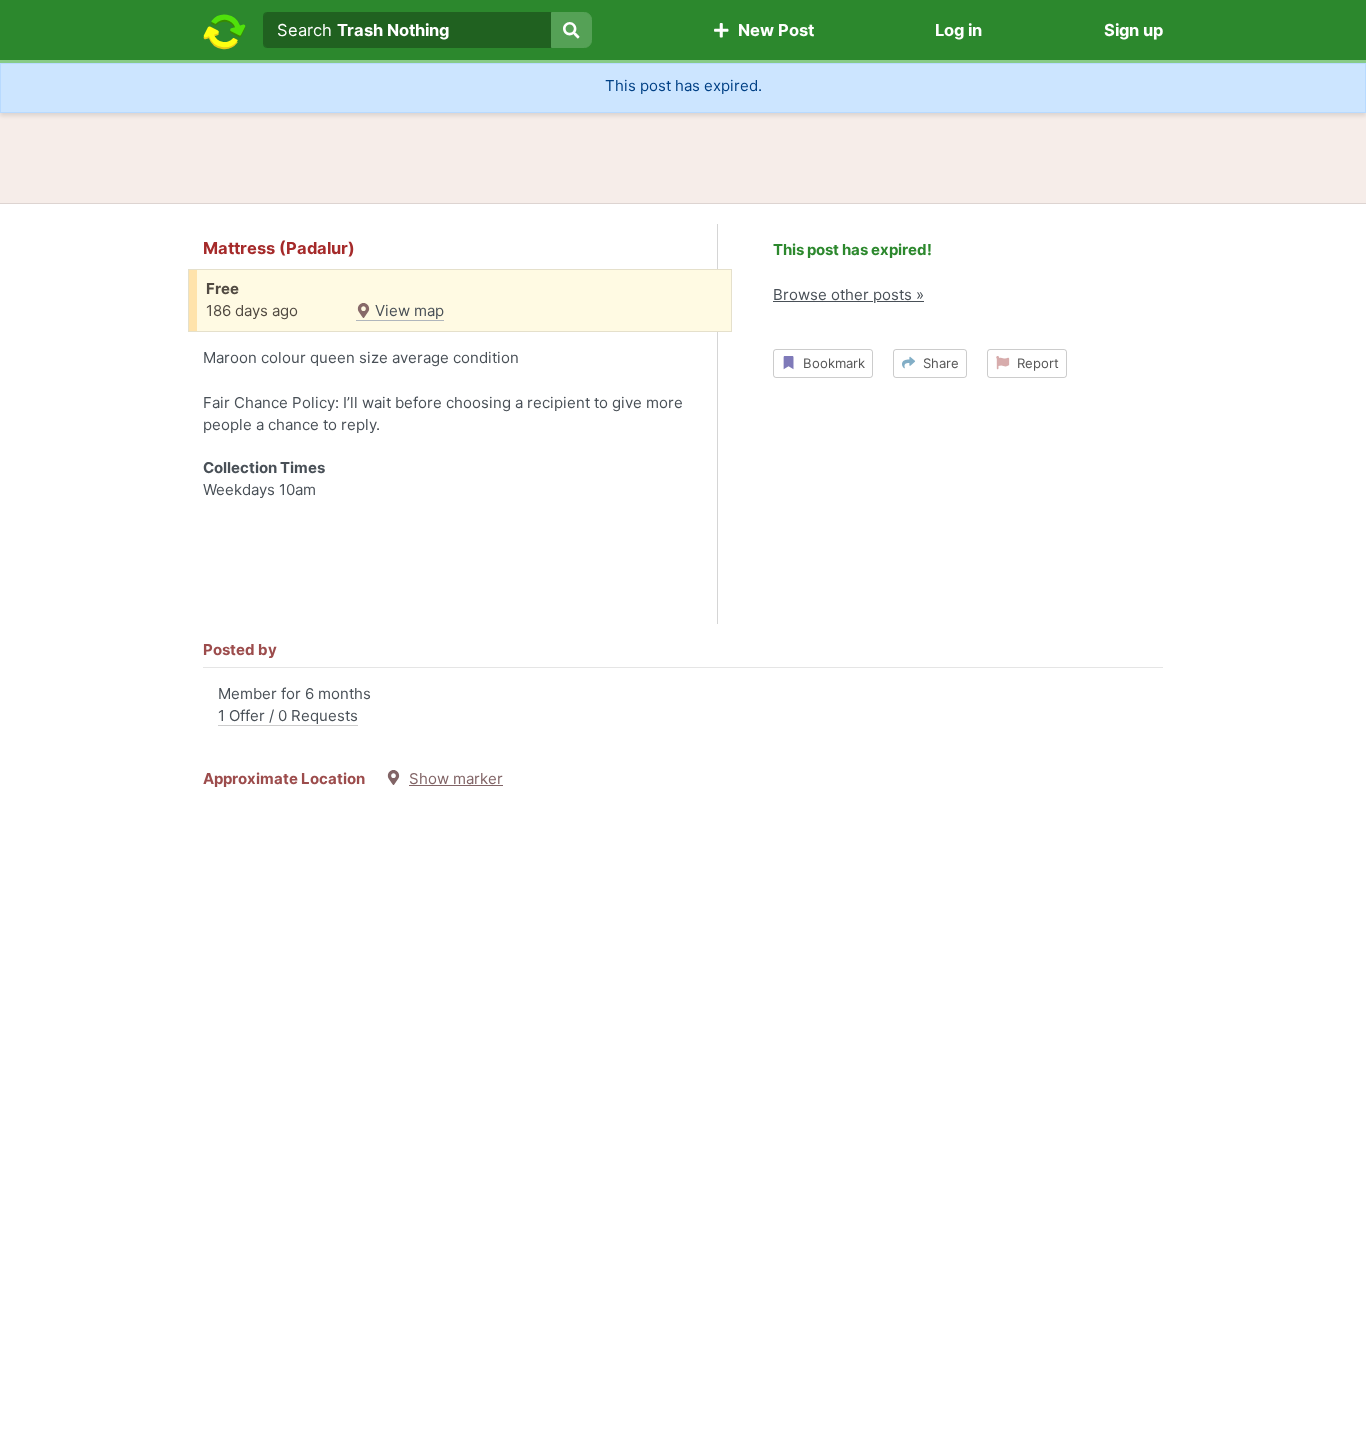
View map (407, 310)
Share (937, 363)
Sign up (1133, 30)
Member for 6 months (294, 705)
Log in (958, 30)
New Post (772, 30)
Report (1034, 363)
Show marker (456, 778)
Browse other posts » (848, 294)
